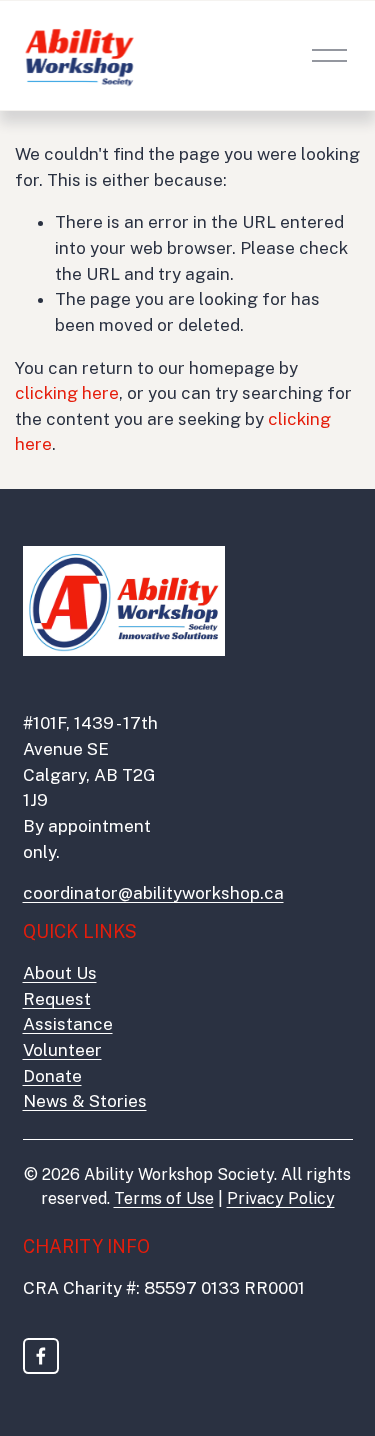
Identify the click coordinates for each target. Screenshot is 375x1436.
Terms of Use (164, 1198)
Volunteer (62, 1050)
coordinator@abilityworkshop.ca (153, 893)
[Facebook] (41, 1356)
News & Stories (85, 1101)
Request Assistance (68, 1012)
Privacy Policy (281, 1198)
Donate (52, 1076)
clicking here (67, 393)
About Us (60, 973)
